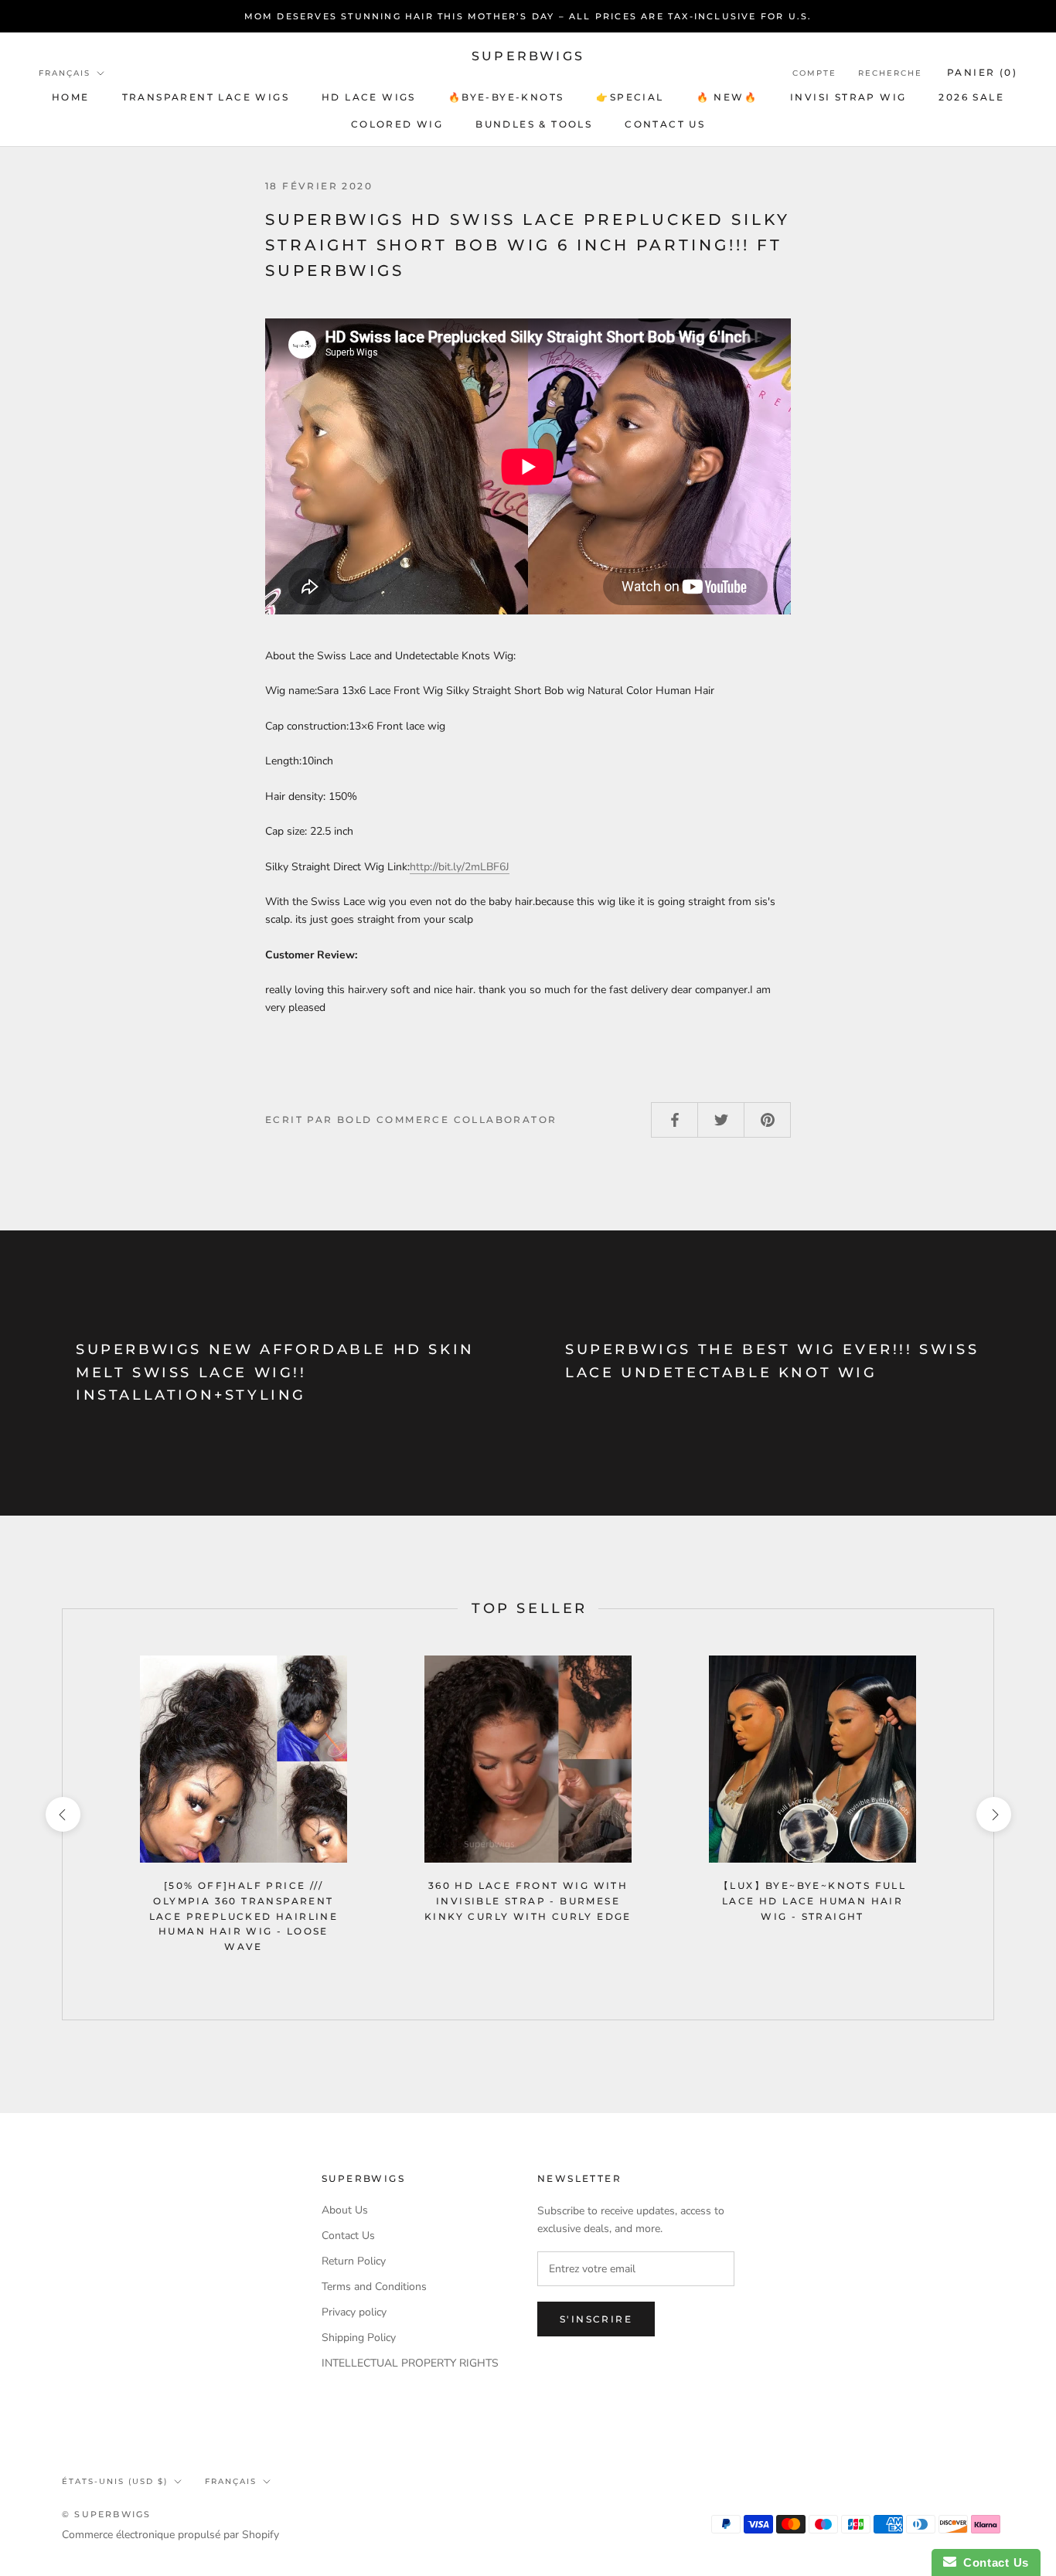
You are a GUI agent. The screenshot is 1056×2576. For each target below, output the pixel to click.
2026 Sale (971, 97)
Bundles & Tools (534, 124)
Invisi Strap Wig (848, 97)
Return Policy (354, 2261)
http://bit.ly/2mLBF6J (460, 867)
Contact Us (348, 2236)
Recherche (890, 73)
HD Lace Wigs (369, 97)
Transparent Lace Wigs (206, 97)
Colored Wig (397, 124)
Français (65, 73)
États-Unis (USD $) (115, 2481)
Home (71, 97)
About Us (345, 2210)
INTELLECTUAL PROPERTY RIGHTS (410, 2363)
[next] (993, 1814)
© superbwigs (106, 2514)
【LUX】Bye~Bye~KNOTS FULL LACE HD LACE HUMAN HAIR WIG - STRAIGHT (812, 1901)
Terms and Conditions (374, 2287)
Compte (814, 73)
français (231, 2481)
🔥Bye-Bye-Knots (506, 97)
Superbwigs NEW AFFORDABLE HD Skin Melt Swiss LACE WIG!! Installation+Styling (275, 1372)
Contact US (665, 124)
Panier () (982, 72)
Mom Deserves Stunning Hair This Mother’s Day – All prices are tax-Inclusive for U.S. (528, 16)
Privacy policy (354, 2312)
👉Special (630, 97)
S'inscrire (596, 2319)
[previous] (62, 1814)
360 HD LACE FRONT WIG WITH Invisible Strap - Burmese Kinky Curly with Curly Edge (528, 1901)
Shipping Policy (359, 2338)
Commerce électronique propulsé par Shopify (170, 2535)
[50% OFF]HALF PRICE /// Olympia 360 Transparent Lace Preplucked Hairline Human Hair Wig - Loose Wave (244, 1916)
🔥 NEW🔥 (727, 97)
